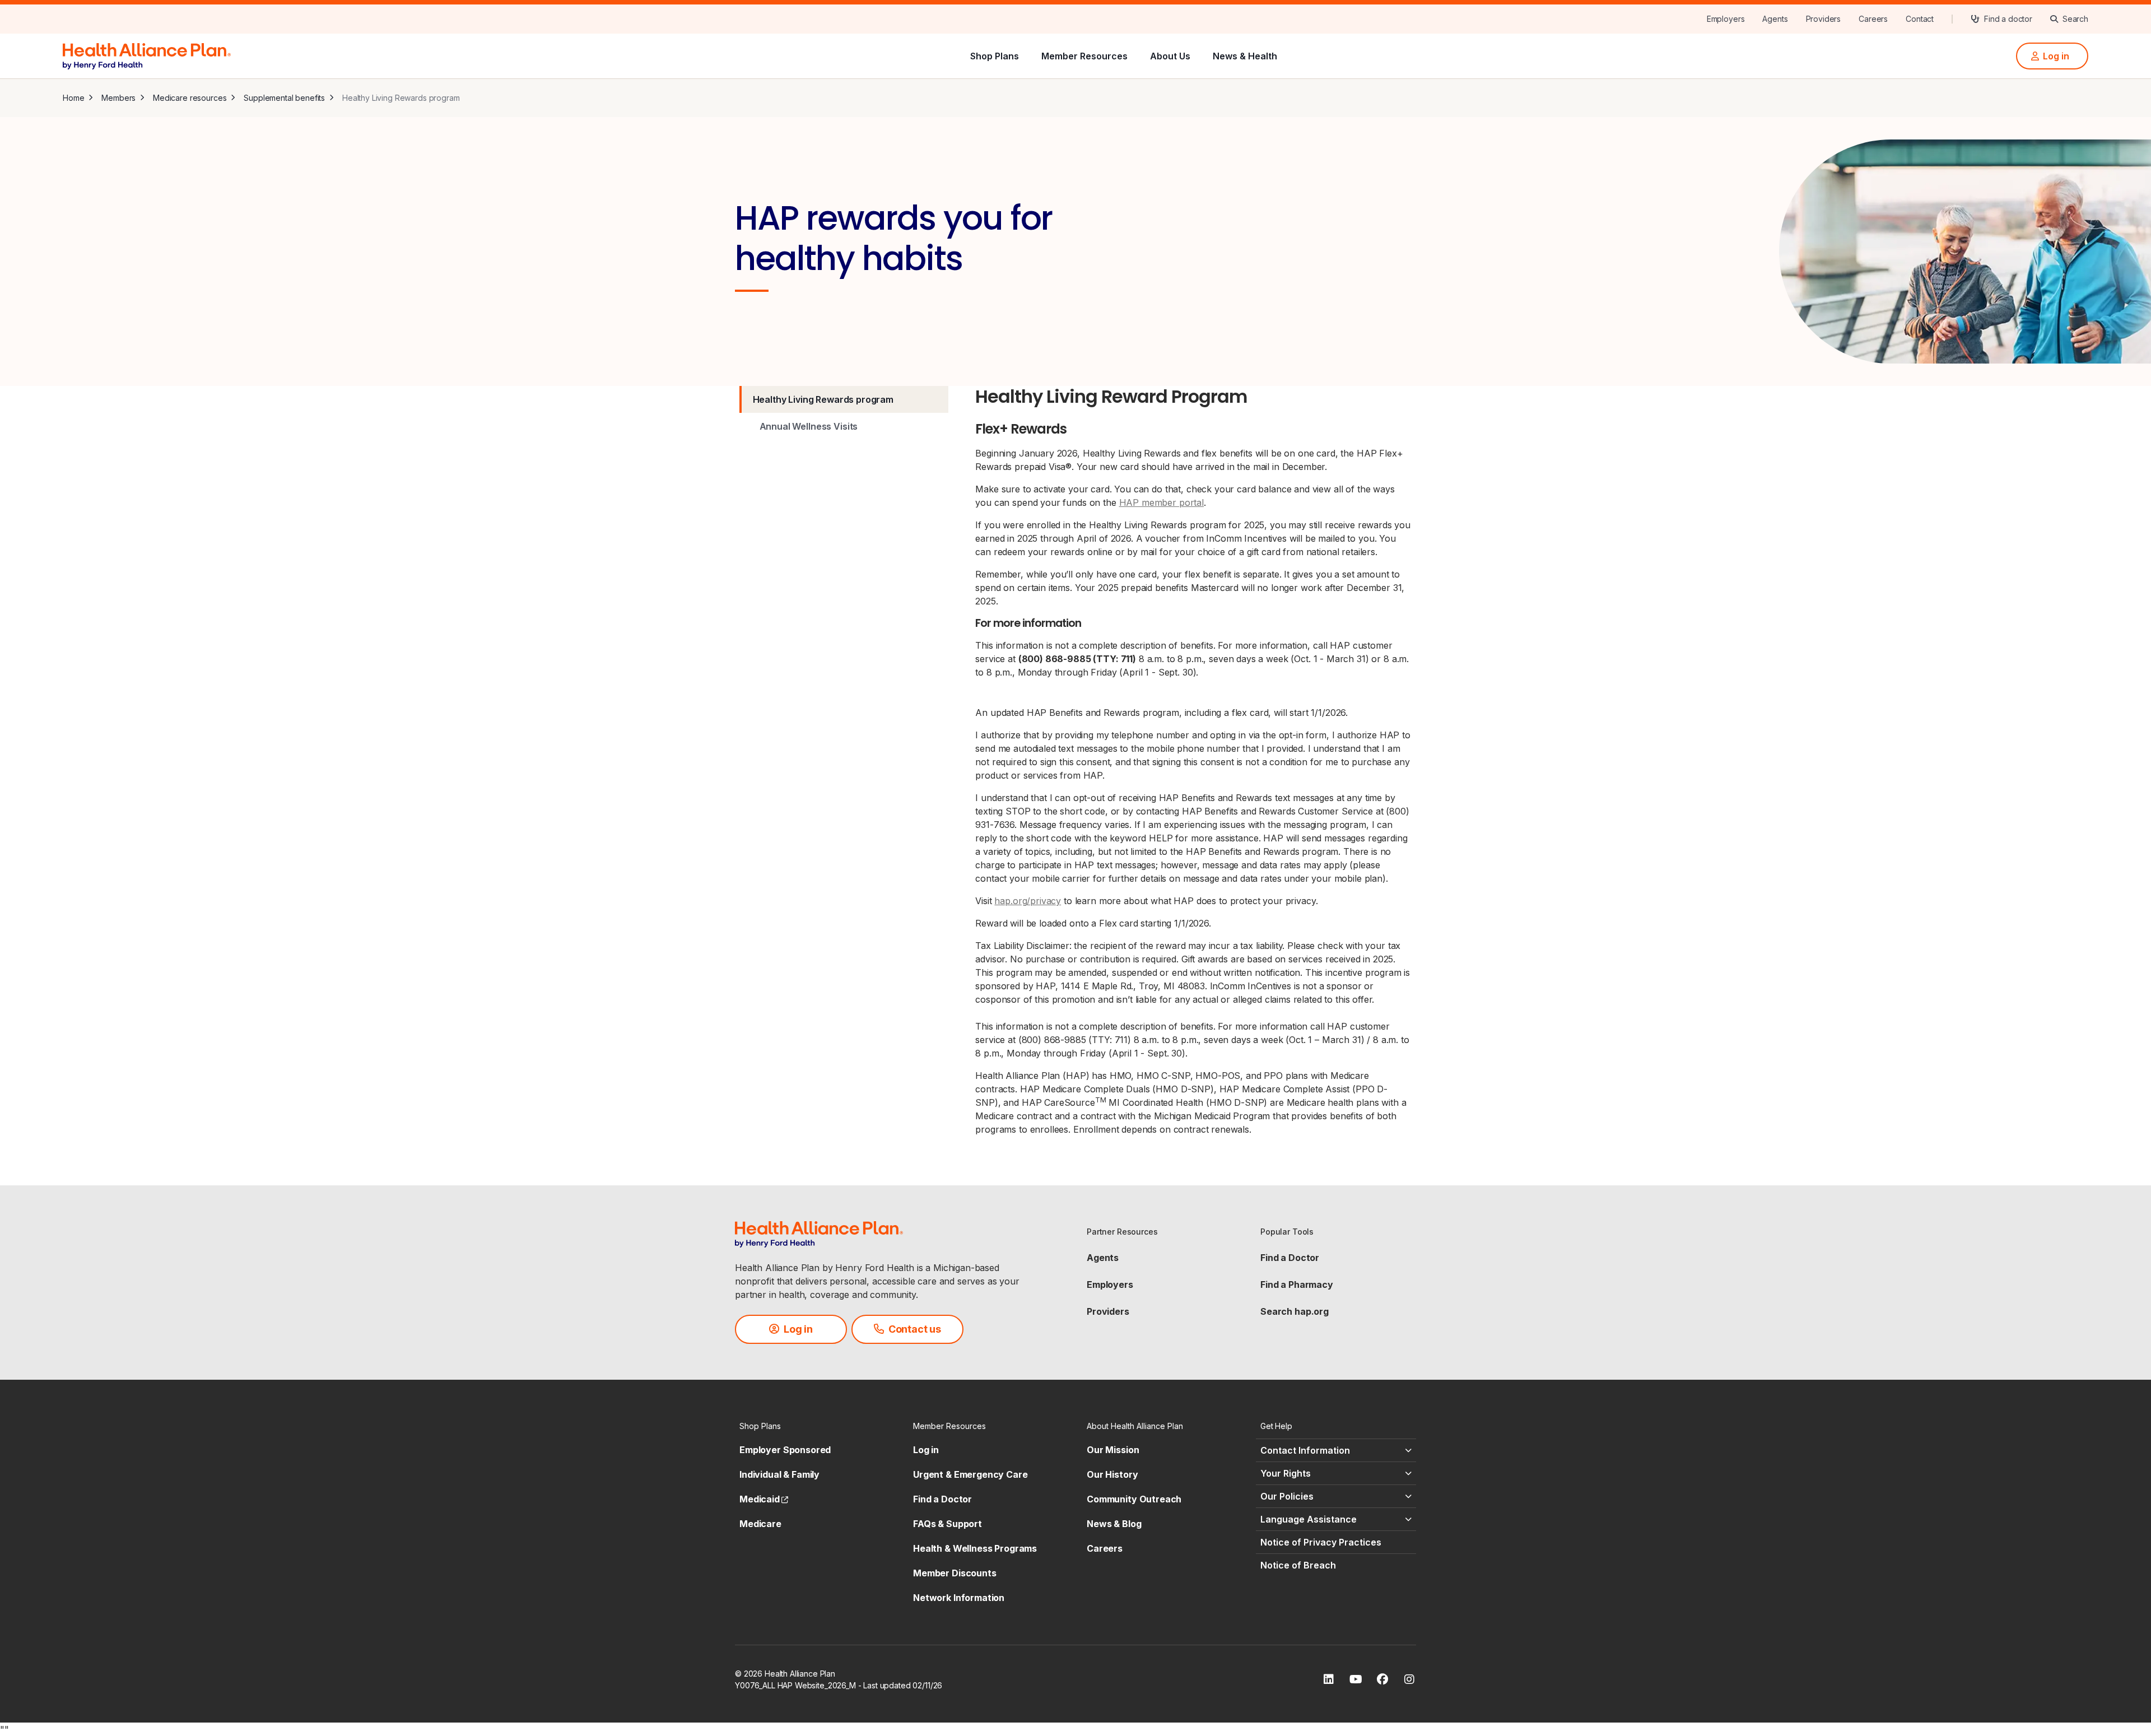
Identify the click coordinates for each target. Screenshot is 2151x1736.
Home (73, 98)
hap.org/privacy (1028, 901)
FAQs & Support (948, 1524)
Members (118, 98)
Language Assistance (1309, 1519)
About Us (1170, 56)
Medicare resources (190, 98)
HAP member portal (1161, 502)
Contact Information (1305, 1450)
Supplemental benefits (284, 98)
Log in (926, 1450)
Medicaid (764, 1499)
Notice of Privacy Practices (1321, 1542)
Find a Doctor (1290, 1258)
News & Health (1245, 56)
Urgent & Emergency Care (970, 1474)
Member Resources (1084, 56)
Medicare (760, 1524)
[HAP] (147, 55)
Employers (1110, 1284)
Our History (1112, 1474)
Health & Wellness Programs (975, 1548)
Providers (1108, 1311)
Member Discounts (955, 1573)
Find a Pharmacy (1297, 1284)
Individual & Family (779, 1474)
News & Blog (1114, 1524)
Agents (1103, 1258)
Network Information (959, 1598)
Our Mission (1113, 1450)
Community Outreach (1134, 1499)
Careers (1105, 1548)
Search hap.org (1295, 1311)
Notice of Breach (1298, 1565)
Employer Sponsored (785, 1450)
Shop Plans (995, 56)
